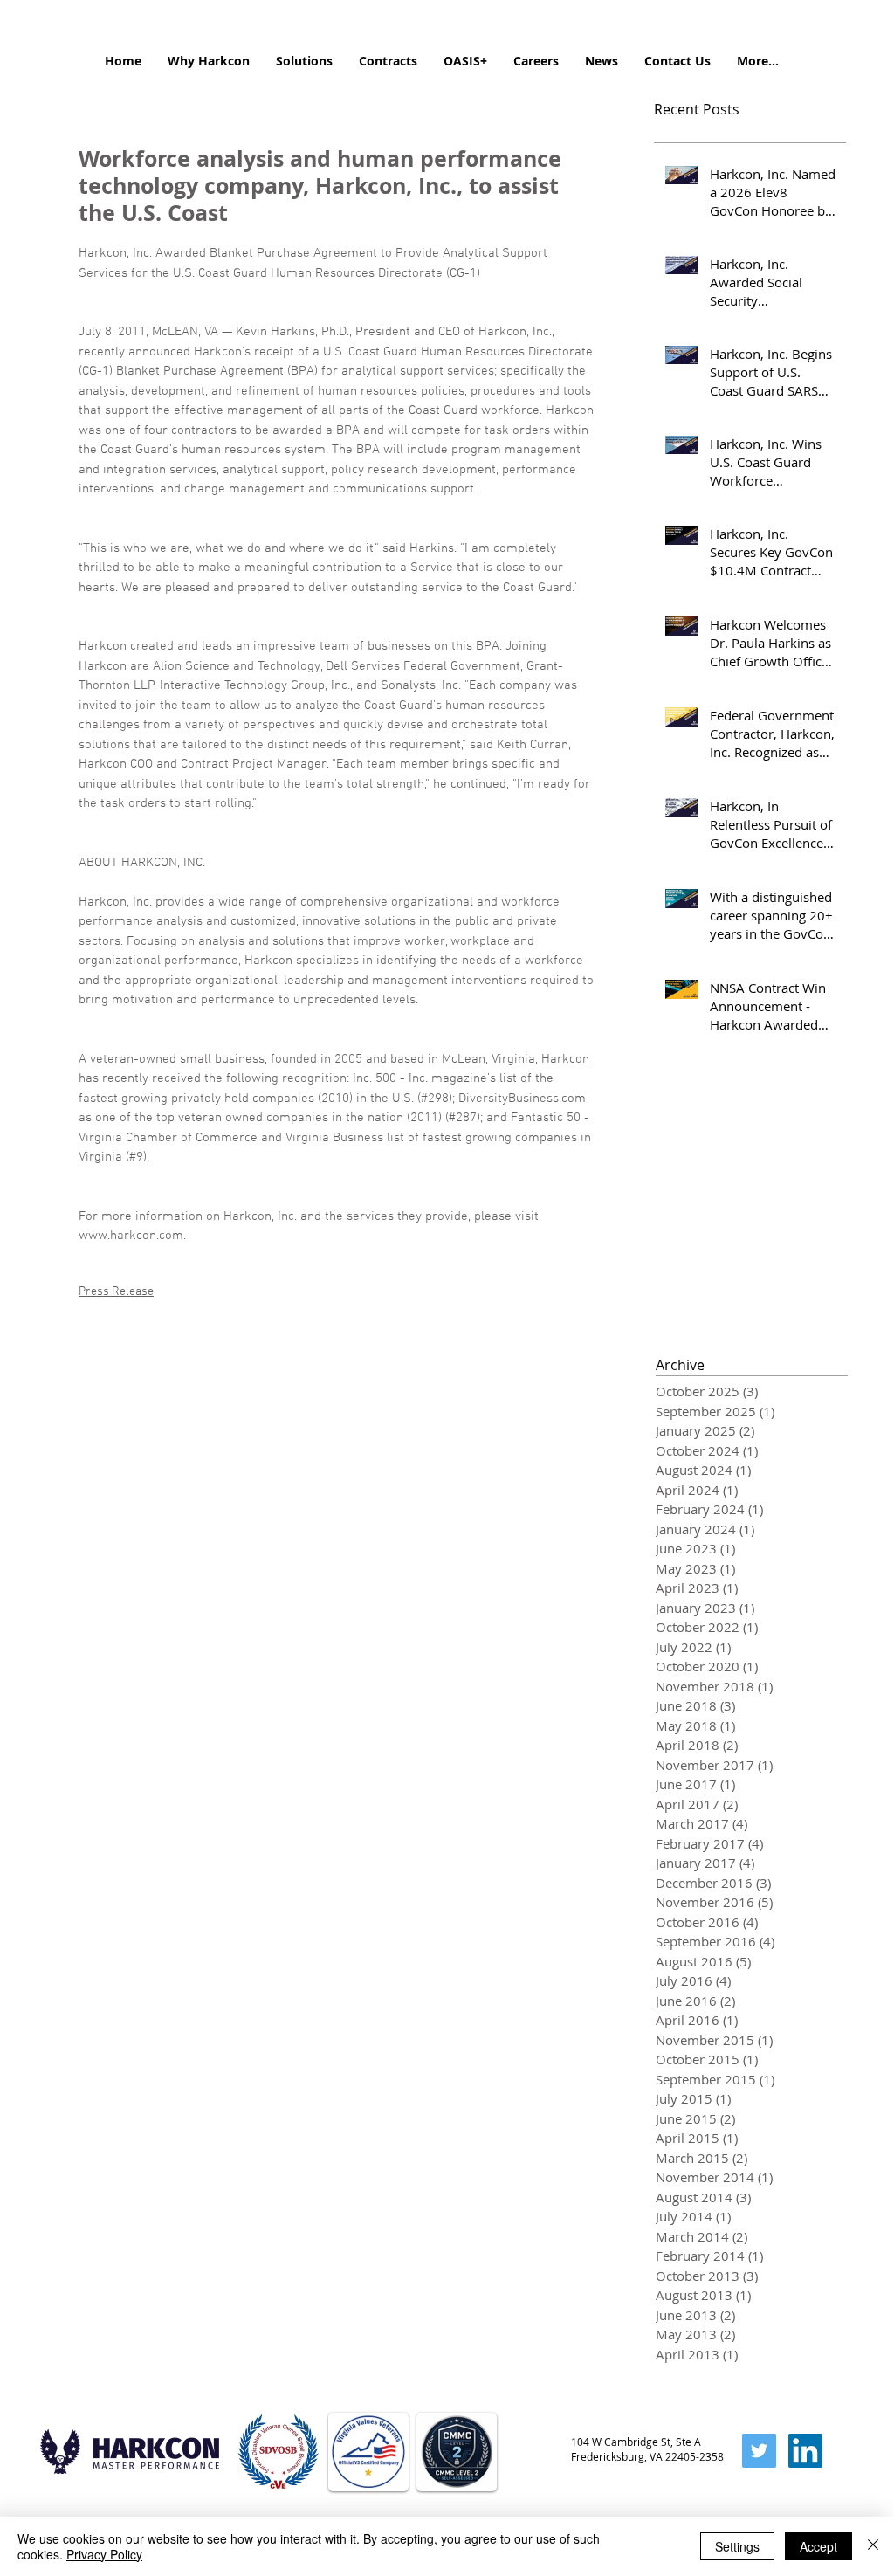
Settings (737, 2546)
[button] (209, 61)
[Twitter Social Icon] (759, 2451)
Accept (818, 2546)
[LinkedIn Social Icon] (805, 2451)
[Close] (873, 2546)
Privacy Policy (104, 2554)
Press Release (116, 1292)
